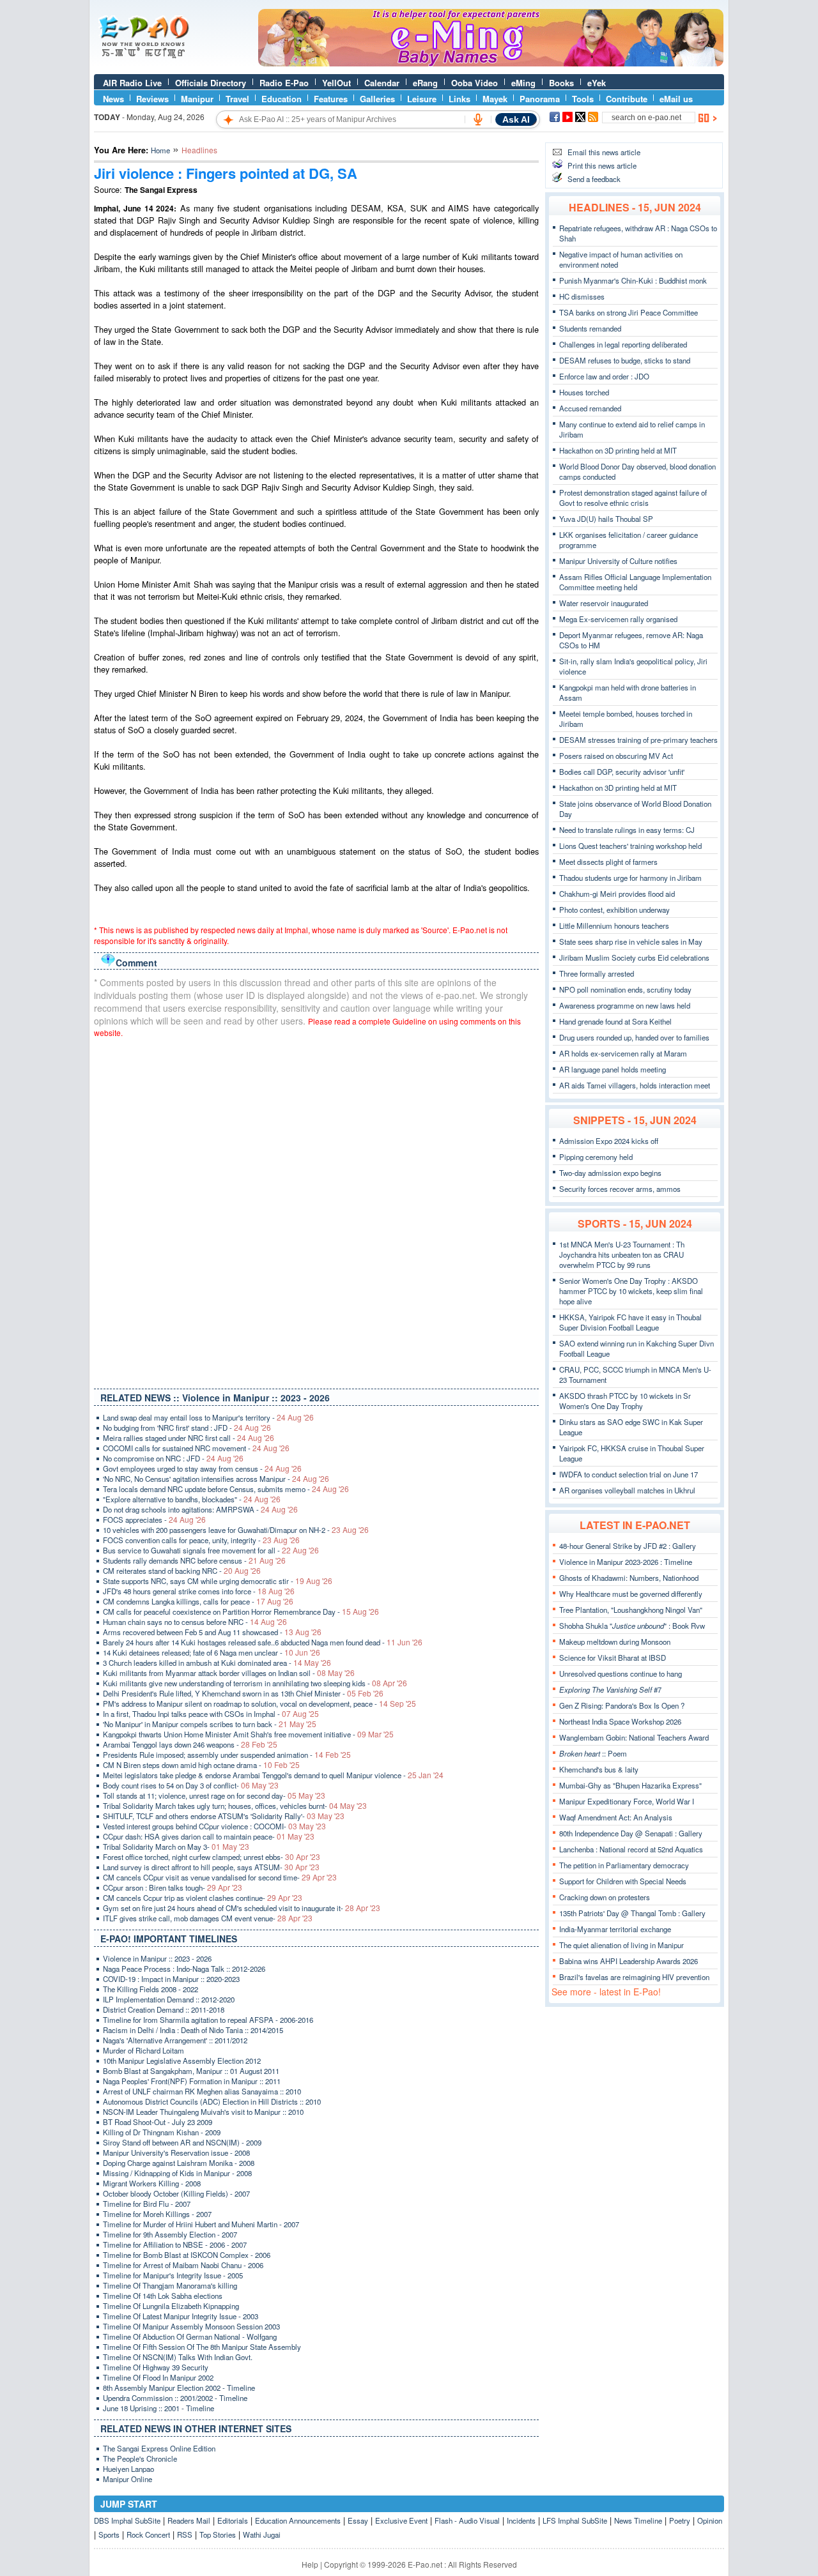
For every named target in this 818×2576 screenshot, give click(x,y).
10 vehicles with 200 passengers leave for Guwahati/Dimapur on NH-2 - (236, 1530)
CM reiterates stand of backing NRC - (182, 1571)
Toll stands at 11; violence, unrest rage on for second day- (214, 1795)
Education (282, 99)
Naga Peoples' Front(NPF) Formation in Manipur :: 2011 (192, 2081)
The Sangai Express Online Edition (159, 2448)
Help (310, 2564)
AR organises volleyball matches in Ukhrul (627, 1490)
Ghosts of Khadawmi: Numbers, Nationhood (629, 1578)
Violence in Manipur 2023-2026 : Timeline (626, 1562)
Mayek (495, 99)
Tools (583, 99)
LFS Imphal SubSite (575, 2520)
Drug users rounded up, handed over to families (634, 1037)
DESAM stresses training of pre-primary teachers (638, 740)
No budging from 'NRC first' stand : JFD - (187, 1428)
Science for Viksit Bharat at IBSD (613, 1658)
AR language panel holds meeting (613, 1069)
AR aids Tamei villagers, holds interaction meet (635, 1085)
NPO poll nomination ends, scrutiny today (625, 989)
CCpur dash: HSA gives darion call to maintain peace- (209, 1836)
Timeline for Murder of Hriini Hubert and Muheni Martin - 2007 (201, 2224)
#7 (610, 1689)
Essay (358, 2520)
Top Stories (218, 2534)
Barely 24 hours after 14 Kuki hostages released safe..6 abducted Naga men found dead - (263, 1642)
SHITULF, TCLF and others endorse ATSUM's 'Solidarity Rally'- (224, 1816)
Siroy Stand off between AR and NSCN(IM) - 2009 (182, 2142)
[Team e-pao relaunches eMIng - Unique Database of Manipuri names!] (491, 63)
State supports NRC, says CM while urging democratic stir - (218, 1581)
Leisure (422, 99)
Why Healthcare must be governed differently (631, 1594)
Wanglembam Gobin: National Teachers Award (634, 1737)
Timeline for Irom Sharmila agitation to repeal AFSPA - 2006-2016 (208, 2020)
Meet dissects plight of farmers (608, 862)
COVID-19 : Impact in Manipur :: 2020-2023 (171, 1979)
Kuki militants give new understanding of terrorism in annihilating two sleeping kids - (255, 1683)
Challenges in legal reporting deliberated (623, 344)
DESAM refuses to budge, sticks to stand (625, 360)
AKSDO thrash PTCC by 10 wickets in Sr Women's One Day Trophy (625, 1401)
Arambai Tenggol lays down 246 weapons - (190, 1744)
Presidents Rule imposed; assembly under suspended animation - (227, 1755)
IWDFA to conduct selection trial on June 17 (629, 1474)
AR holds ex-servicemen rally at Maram (623, 1053)
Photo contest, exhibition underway (614, 910)
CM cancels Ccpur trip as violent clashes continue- (203, 1898)
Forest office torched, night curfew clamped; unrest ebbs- (212, 1857)
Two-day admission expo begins (610, 1173)
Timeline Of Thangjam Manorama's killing (170, 2285)
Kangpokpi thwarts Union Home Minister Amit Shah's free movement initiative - (248, 1734)
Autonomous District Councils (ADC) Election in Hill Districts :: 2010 (212, 2101)
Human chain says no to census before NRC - (195, 1622)
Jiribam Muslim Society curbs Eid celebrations (634, 957)
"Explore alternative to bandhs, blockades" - (192, 1499)
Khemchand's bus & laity (599, 1769)
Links (459, 99)
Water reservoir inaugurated (604, 603)
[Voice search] (478, 119)
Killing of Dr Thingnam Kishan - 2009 (162, 2132)
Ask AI (516, 119)
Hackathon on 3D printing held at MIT (618, 450)
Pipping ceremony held (596, 1157)
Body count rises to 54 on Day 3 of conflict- (191, 1785)
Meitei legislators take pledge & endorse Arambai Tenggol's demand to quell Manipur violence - (273, 1775)
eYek (597, 83)
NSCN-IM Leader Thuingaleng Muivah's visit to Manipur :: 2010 (203, 2112)
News (113, 99)
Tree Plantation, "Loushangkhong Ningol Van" (631, 1610)
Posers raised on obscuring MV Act (616, 756)
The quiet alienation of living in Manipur (621, 1945)
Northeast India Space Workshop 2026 (620, 1721)
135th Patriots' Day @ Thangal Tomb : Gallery (632, 1913)
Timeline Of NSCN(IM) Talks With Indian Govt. (178, 2357)
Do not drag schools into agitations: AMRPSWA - (200, 1509)
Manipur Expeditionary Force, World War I (627, 1801)
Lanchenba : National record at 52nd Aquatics (631, 1849)
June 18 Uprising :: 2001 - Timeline (158, 2408)
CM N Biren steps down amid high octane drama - (201, 1765)
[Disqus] (316, 1210)
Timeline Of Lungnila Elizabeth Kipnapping (171, 2306)
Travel (237, 99)
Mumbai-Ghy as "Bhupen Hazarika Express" (630, 1785)
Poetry (680, 2520)
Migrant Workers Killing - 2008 (152, 2183)
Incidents (521, 2520)
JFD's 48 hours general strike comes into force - (199, 1591)
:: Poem (593, 1753)
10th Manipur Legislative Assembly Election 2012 (182, 2061)
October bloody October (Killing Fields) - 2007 (176, 2193)
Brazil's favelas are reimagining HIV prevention (634, 1977)
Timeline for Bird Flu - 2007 (147, 2204)
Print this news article (602, 165)
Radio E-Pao (284, 83)
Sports (109, 2534)
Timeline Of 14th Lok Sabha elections (163, 2296)
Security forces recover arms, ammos (620, 1189)
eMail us (676, 99)
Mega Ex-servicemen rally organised (618, 619)
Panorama (540, 99)
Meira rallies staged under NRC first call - (189, 1438)
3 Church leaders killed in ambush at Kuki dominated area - (217, 1663)
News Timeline (638, 2520)
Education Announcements (298, 2520)
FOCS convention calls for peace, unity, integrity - (201, 1540)
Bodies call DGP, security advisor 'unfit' (622, 772)
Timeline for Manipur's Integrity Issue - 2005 (173, 2275)
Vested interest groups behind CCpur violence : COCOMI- (214, 1826)
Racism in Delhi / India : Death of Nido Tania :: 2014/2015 (193, 2030)
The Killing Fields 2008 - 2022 (150, 1989)
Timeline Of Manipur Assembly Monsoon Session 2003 (191, 2326)
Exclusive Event (401, 2520)
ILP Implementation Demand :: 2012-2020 (169, 1999)
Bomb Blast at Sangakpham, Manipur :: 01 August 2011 (191, 2071)
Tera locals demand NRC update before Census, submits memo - (226, 1489)
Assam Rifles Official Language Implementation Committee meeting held (635, 582)
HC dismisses (582, 296)
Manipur (197, 99)
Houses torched (584, 392)
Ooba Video (475, 83)
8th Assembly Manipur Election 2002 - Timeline (179, 2388)
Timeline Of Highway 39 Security (156, 2367)
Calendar (382, 83)
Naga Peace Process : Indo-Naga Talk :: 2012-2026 (184, 1969)
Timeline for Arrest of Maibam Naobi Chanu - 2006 (183, 2265)
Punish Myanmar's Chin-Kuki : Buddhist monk (633, 280)
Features (331, 99)
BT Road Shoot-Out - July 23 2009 (158, 2122)
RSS (185, 2534)
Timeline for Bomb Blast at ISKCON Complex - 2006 (187, 2255)
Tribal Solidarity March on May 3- (176, 1847)
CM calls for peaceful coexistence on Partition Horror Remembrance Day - (241, 1612)
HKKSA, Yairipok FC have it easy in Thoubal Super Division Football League (630, 1322)
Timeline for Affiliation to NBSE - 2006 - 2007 (175, 2244)
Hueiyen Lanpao (128, 2469)
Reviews (152, 99)
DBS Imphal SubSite (127, 2520)
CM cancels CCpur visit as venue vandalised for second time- (220, 1877)
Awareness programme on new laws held (625, 1005)
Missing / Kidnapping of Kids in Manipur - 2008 (177, 2173)
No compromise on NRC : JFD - (173, 1458)
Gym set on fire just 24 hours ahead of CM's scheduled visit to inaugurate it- (242, 1908)
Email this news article (604, 152)
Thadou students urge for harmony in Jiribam (630, 878)
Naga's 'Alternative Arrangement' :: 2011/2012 (175, 2040)
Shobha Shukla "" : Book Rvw (632, 1626)
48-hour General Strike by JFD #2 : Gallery (628, 1546)
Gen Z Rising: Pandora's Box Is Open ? (622, 1705)
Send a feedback (594, 179)
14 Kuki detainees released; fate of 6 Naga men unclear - (212, 1652)
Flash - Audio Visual (467, 2520)
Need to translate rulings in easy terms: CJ (627, 830)
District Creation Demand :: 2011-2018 (164, 2009)
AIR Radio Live (132, 83)
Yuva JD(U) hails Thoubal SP (606, 519)
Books (561, 83)
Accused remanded (590, 408)
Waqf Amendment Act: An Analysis (616, 1817)
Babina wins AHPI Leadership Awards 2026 (629, 1961)
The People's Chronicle (140, 2458)
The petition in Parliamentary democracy (624, 1865)
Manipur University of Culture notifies (618, 561)
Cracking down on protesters (605, 1897)
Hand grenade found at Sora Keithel (615, 1021)
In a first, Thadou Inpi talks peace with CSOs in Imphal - (211, 1714)
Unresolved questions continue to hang (621, 1673)
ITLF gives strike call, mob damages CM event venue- (208, 1918)
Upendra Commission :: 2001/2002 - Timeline (175, 2398)
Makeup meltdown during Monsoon (615, 1642)
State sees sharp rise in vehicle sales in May (631, 941)
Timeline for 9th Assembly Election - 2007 (170, 2234)
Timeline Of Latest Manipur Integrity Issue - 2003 (181, 2316)
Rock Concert (148, 2534)
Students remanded (590, 328)
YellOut (336, 83)
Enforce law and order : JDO (604, 376)
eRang (425, 83)
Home (160, 150)
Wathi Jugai (262, 2534)
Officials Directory (211, 83)
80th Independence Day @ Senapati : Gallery (631, 1833)
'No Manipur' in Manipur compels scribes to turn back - (210, 1724)
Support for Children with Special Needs (623, 1881)
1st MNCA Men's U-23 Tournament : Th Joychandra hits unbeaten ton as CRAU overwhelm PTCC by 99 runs (622, 1254)
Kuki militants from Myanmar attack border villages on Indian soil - (229, 1673)
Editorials (233, 2520)
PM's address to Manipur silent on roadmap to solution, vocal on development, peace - (259, 1703)
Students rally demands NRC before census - (194, 1560)
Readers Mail (189, 2520)
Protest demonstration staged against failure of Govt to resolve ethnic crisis (633, 498)
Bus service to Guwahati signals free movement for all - (211, 1550)
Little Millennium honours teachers (614, 926)
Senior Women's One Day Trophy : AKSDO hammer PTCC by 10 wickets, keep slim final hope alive (631, 1291)
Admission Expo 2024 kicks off (609, 1141)
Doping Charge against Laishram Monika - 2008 (179, 2163)
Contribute (627, 99)
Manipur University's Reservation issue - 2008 (176, 2153)
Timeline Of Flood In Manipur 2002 (158, 2377)
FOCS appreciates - (154, 1520)
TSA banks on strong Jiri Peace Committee (629, 312)
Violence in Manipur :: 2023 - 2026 (157, 1958)
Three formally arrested (597, 973)
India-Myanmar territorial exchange (615, 1929)
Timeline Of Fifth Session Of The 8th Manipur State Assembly (202, 2347)
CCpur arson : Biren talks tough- (173, 1887)
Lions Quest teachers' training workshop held (630, 846)
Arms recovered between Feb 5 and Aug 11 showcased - (212, 1632)
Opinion (710, 2520)
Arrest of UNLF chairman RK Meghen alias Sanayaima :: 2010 (202, 2091)
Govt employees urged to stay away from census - (202, 1468)
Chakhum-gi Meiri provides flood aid (617, 894)
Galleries (377, 99)
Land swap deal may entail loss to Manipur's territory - (208, 1417)
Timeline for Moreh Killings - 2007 (157, 2214)
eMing (523, 83)
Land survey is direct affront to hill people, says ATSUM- (211, 1867)
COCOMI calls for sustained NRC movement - (196, 1448)
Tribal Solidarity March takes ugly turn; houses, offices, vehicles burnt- (235, 1806)
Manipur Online (127, 2479)
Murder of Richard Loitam (143, 2050)
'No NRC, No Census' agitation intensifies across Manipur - (216, 1479)
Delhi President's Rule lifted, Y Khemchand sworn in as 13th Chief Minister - (243, 1693)
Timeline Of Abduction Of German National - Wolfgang (190, 2336)
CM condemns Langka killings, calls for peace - (198, 1601)
